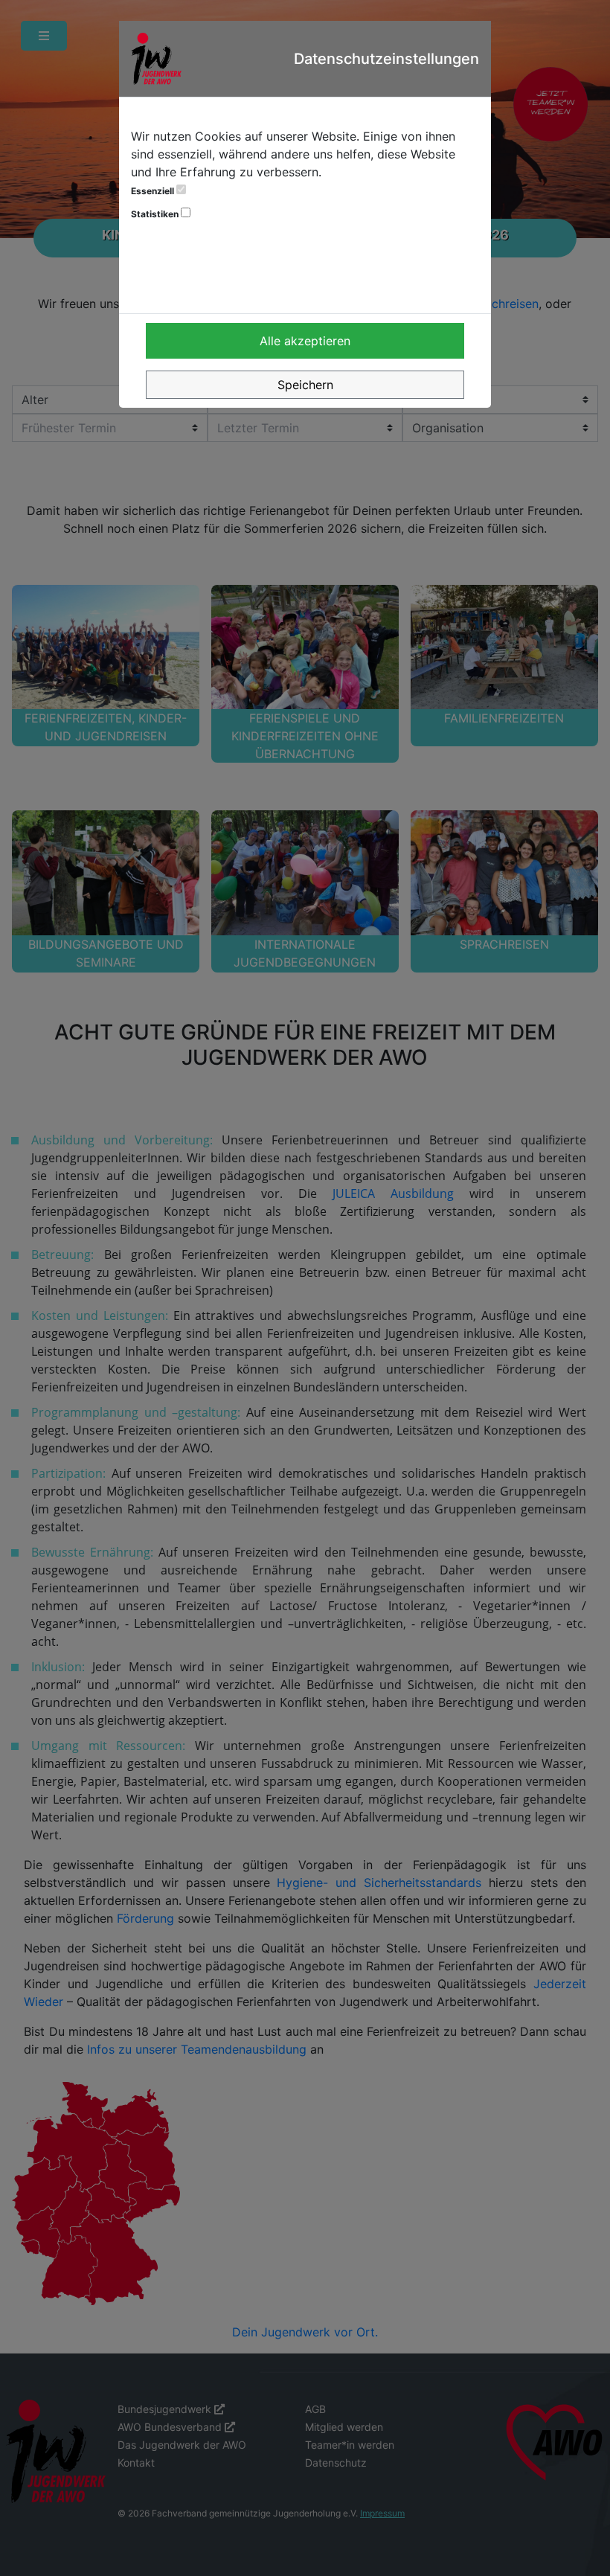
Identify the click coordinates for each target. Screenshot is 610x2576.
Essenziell (154, 191)
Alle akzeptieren (305, 341)
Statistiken (156, 214)
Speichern (305, 385)
